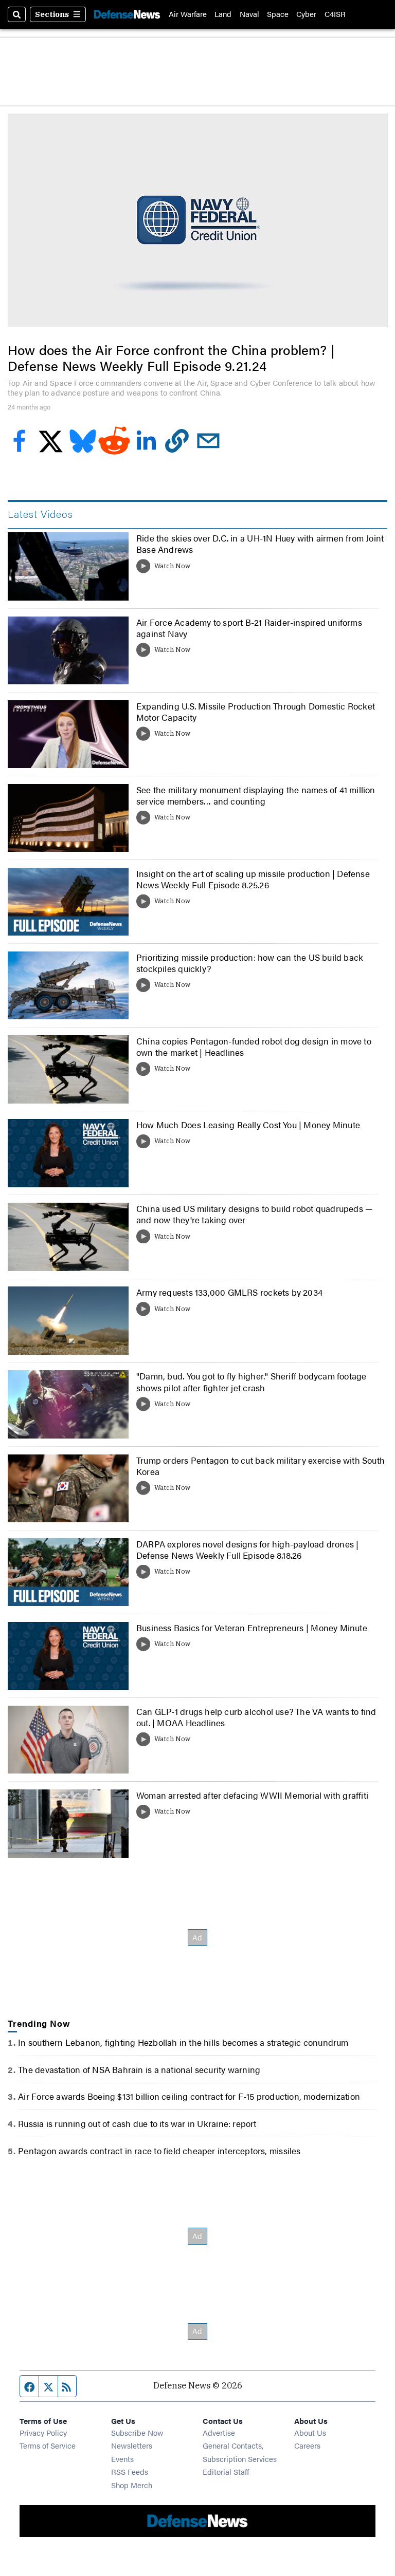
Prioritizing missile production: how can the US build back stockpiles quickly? (250, 963)
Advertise (219, 2432)
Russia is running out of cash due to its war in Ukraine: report (137, 2123)
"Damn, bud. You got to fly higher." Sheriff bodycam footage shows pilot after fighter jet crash (252, 1382)
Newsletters (132, 2445)
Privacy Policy (43, 2432)
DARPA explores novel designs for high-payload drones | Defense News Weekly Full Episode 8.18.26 (247, 1550)
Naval (249, 14)
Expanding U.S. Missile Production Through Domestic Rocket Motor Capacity (256, 712)
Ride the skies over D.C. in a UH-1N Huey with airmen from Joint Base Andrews (260, 544)
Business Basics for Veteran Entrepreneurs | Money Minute (252, 1628)
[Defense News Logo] (127, 14)
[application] (197, 220)
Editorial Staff (226, 2471)
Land (223, 14)
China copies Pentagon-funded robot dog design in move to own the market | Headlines (254, 1047)
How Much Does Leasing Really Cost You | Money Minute (248, 1125)
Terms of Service (48, 2445)
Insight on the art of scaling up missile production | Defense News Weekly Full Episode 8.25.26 (253, 879)
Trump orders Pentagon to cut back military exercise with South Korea (261, 1466)
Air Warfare (188, 14)
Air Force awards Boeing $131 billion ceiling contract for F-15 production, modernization (189, 2096)
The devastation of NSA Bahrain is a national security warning (139, 2069)
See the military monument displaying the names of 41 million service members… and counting (256, 795)
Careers (307, 2445)
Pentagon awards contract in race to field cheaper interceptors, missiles (159, 2151)
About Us (310, 2432)
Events (122, 2459)
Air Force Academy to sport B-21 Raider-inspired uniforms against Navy (249, 628)
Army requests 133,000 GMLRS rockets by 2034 (229, 1292)
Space (278, 14)
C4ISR (335, 14)
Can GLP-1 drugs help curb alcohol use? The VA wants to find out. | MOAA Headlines (256, 1717)
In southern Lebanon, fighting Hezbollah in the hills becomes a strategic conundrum (183, 2042)
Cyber (306, 14)
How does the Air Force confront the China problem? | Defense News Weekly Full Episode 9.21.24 (171, 358)
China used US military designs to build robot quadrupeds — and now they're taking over (254, 1214)
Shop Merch (132, 2485)
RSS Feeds (130, 2471)
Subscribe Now (137, 2432)
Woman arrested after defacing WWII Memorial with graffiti (252, 1795)
